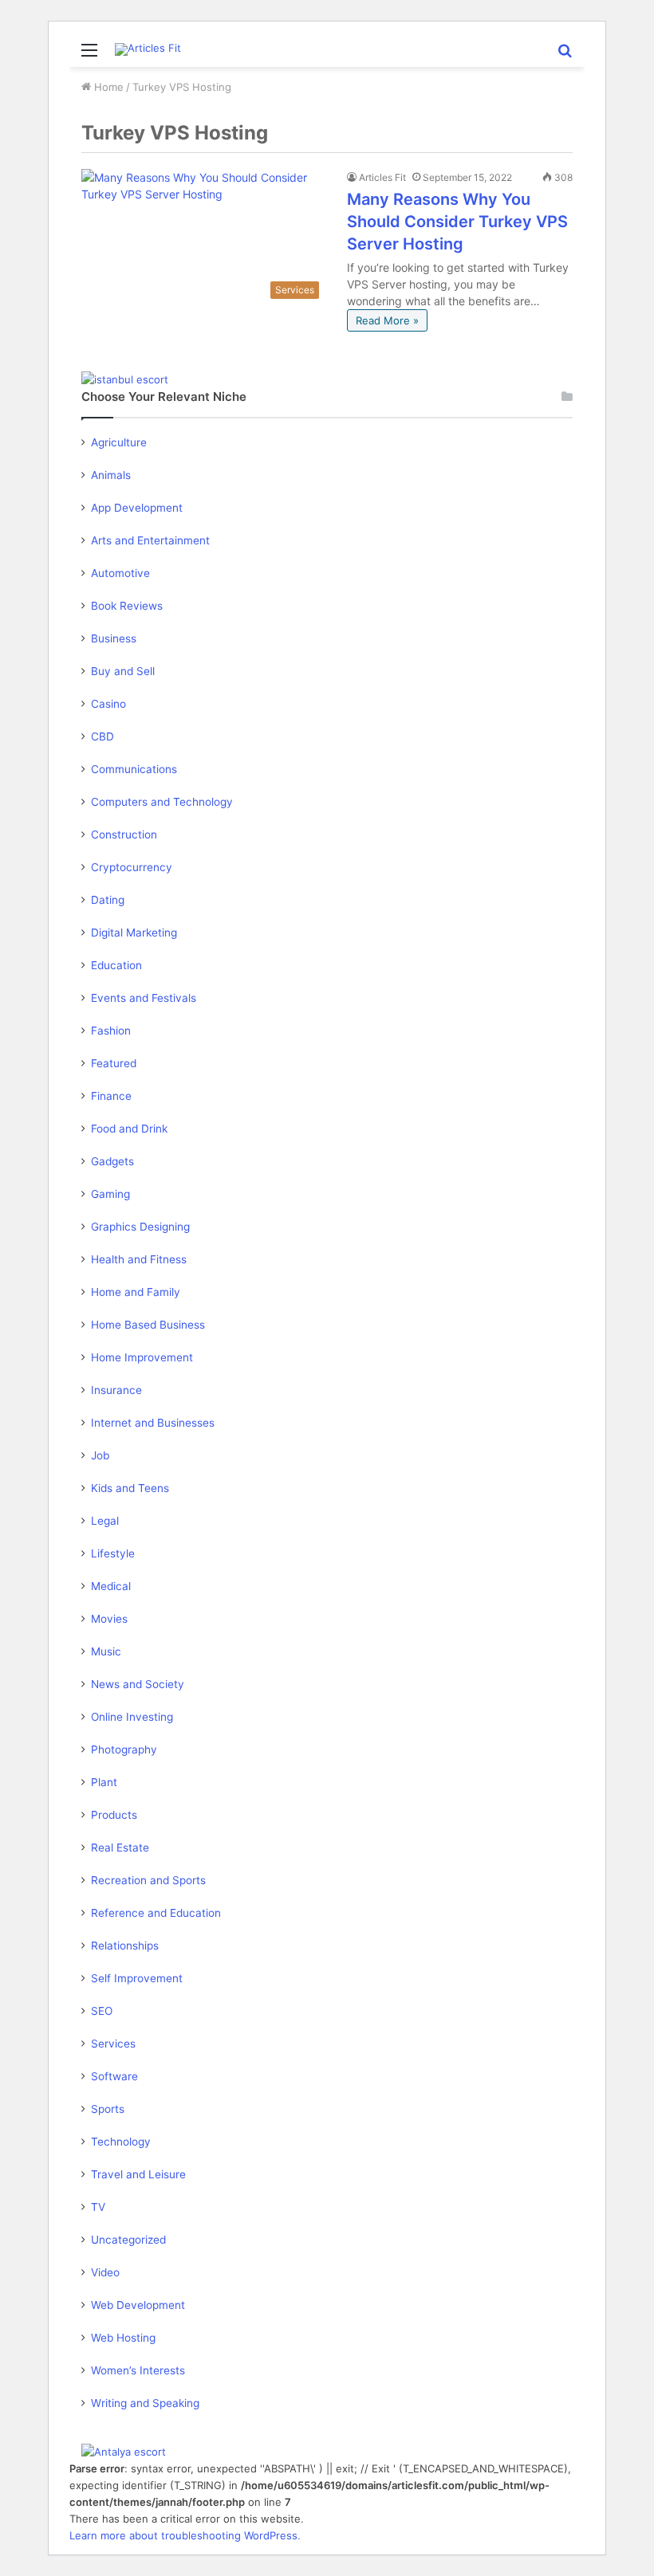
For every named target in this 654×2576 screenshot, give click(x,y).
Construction (124, 834)
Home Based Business (148, 1325)
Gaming (110, 1194)
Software (114, 2076)
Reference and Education (156, 1913)
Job (100, 1455)
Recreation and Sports (148, 1880)
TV (98, 2207)
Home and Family (136, 1292)
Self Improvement (137, 1978)
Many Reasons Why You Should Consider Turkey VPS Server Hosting (457, 222)
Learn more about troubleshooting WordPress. (185, 2535)
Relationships (125, 1946)
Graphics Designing (140, 1227)
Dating (108, 900)
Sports (108, 2109)
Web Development (138, 2305)
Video (105, 2272)
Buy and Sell (123, 671)
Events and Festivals (144, 998)
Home (107, 87)
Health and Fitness (139, 1259)
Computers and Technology (162, 802)
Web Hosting (123, 2338)
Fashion (111, 1031)
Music (106, 1651)
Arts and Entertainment (150, 540)
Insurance (116, 1390)
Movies (109, 1619)
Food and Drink (129, 1129)
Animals (111, 475)
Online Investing (132, 1717)
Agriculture (119, 442)
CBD (102, 736)
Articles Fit (382, 177)
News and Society (138, 1684)
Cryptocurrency (132, 867)
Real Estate (120, 1848)
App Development (137, 508)
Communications (134, 769)
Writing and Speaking (145, 2403)
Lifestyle (113, 1553)
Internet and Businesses (153, 1423)
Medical (111, 1586)
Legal (105, 1521)
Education (116, 965)
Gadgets (112, 1161)
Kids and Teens (130, 1488)
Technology (121, 2142)
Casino (108, 704)
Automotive (120, 573)
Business (114, 638)
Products (114, 1815)
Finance (111, 1096)
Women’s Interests (138, 2370)
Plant (104, 1782)
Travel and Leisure (138, 2174)
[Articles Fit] (148, 49)
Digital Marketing (134, 933)
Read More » (387, 320)
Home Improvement (142, 1357)
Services (113, 2044)
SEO (102, 2011)
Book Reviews (127, 606)
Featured (114, 1063)
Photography (124, 1749)
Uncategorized (128, 2240)
